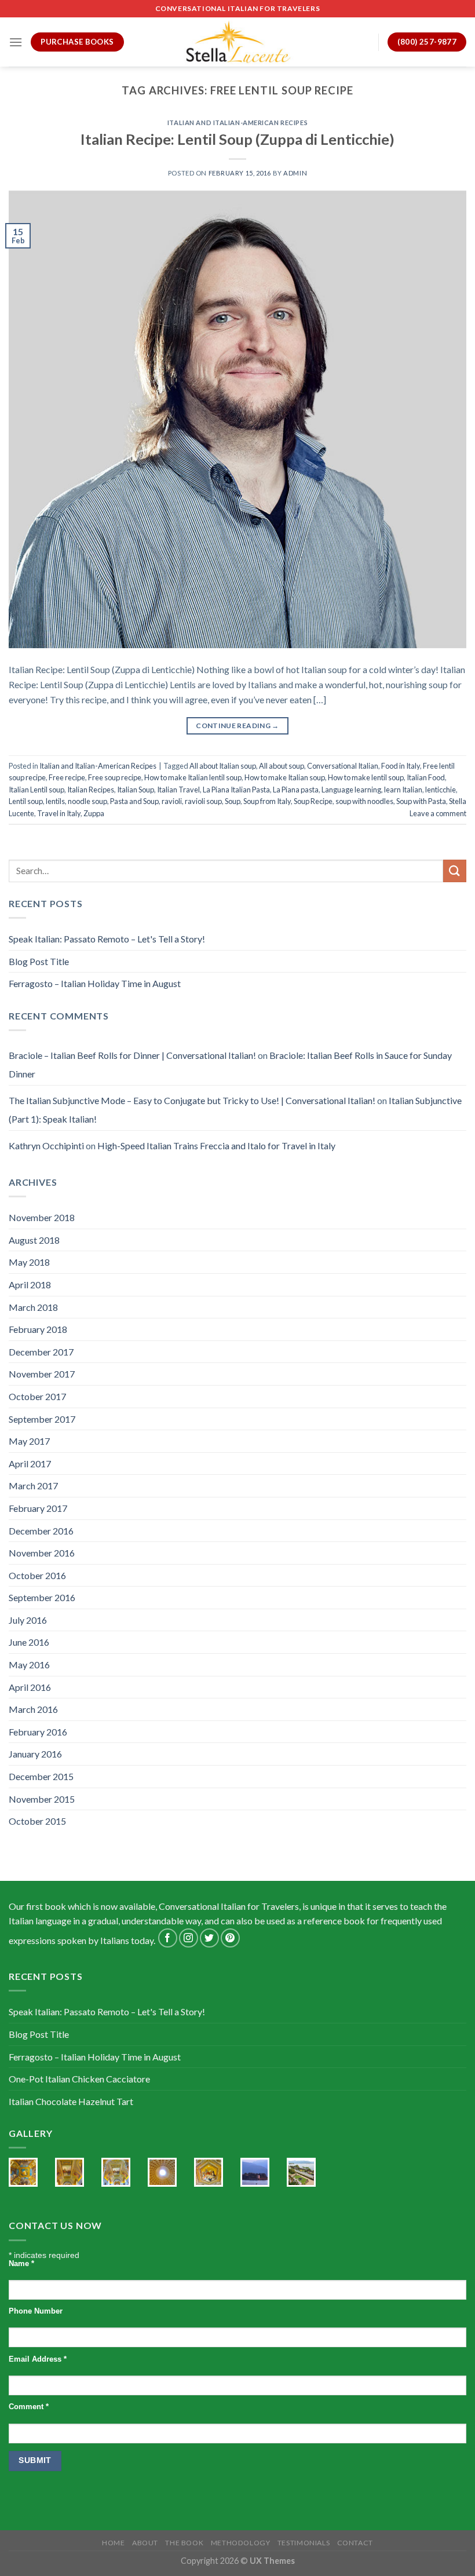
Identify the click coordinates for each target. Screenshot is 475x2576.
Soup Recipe (313, 801)
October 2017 (37, 1396)
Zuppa (94, 813)
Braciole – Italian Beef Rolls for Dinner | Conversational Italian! (132, 1055)
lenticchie (441, 790)
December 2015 (41, 1776)
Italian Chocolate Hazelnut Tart (71, 2101)
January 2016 (35, 1754)
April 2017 (30, 1464)
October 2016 (37, 1575)
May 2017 (29, 1441)
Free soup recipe (115, 777)
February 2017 (38, 1508)
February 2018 (38, 1329)
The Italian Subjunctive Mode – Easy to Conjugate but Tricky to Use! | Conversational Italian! (192, 1100)
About (145, 2543)
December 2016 (41, 1531)
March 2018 (33, 1307)
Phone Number (36, 2311)
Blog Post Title (39, 961)
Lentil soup (26, 801)
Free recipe (67, 777)
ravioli (172, 801)
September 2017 (42, 1419)
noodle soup (87, 801)
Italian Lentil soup (36, 790)
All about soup (282, 766)
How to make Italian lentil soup (193, 777)
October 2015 (37, 1821)
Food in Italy (401, 766)
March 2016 (33, 1709)
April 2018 (30, 1285)
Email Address (38, 2359)
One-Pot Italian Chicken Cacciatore (79, 2079)
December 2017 (41, 1352)
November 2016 (42, 1553)
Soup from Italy (267, 801)
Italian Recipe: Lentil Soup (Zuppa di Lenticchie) (237, 139)
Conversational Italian (343, 766)
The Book (184, 2543)
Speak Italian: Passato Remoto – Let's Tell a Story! (107, 939)
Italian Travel (178, 790)
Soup (233, 801)
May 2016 (29, 1665)
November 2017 (42, 1374)
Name (21, 2264)
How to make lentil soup (366, 777)
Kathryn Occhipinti (46, 1146)
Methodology (241, 2543)
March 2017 (33, 1486)
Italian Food (426, 777)
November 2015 (42, 1799)
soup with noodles (364, 801)
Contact (355, 2543)
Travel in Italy (59, 813)
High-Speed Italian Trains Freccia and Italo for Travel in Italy (216, 1146)
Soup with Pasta (421, 801)
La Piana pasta (296, 790)
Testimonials (304, 2543)
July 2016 (28, 1620)
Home (113, 2543)
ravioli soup (203, 801)
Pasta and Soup (134, 801)
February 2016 (38, 1732)
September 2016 (42, 1597)
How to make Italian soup (285, 777)
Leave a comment (438, 813)
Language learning (351, 790)
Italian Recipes (91, 790)
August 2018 (34, 1240)
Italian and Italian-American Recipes (237, 123)
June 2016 (29, 1642)
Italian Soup (136, 790)
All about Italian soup (223, 766)
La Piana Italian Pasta (236, 790)
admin (295, 173)
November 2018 (42, 1217)
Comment (29, 2407)
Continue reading (237, 726)
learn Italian (403, 790)
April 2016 (30, 1687)
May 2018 (29, 1262)
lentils (55, 801)
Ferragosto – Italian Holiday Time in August (95, 983)
